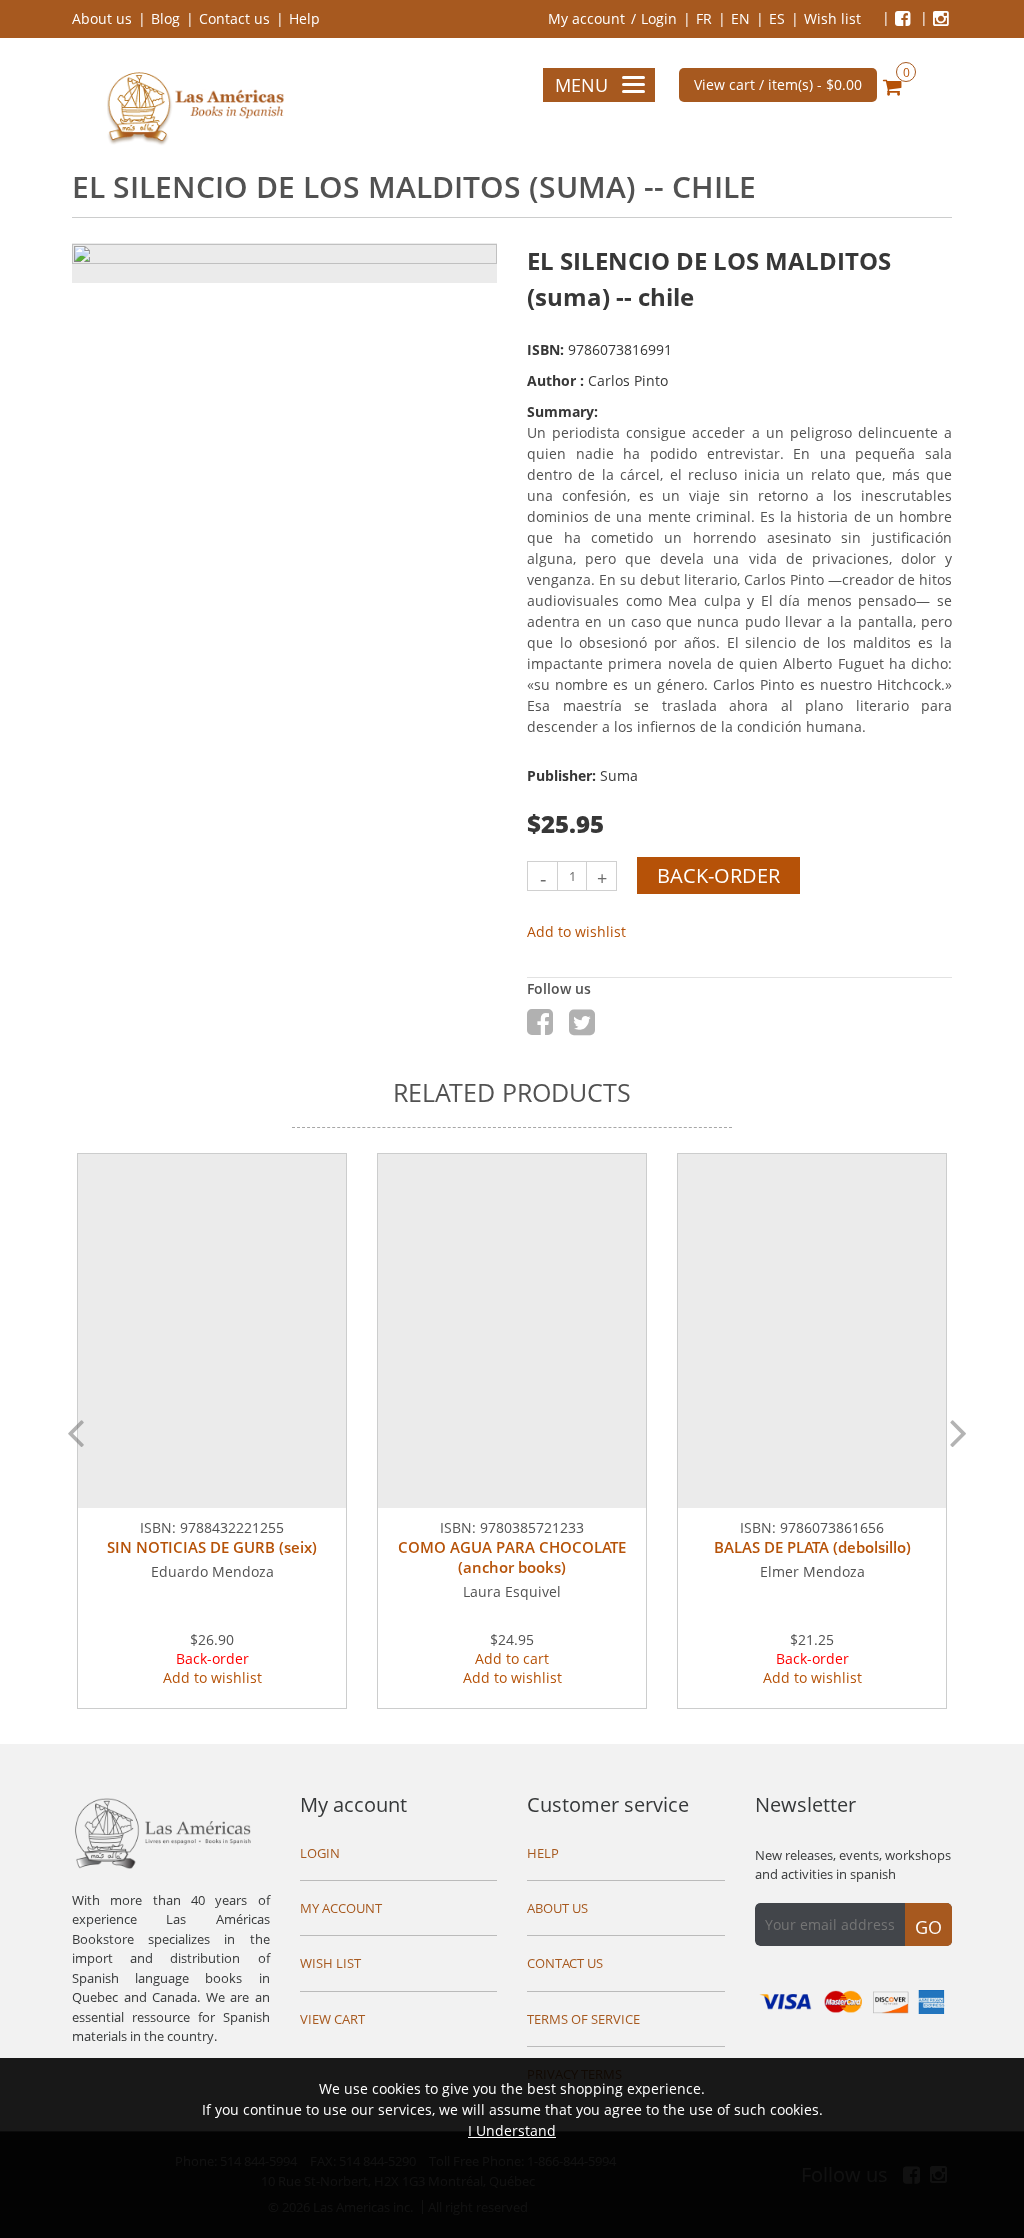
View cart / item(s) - (778, 84)
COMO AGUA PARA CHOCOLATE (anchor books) (512, 1557)
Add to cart (512, 1658)
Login (659, 18)
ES (777, 18)
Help (304, 18)
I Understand (512, 2130)
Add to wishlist (576, 931)
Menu (581, 85)
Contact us (234, 18)
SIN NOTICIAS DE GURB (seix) (212, 1547)
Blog (165, 18)
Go (928, 1927)
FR (704, 18)
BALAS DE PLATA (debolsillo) (812, 1547)
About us (102, 18)
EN (740, 18)
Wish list (832, 18)
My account (586, 18)
